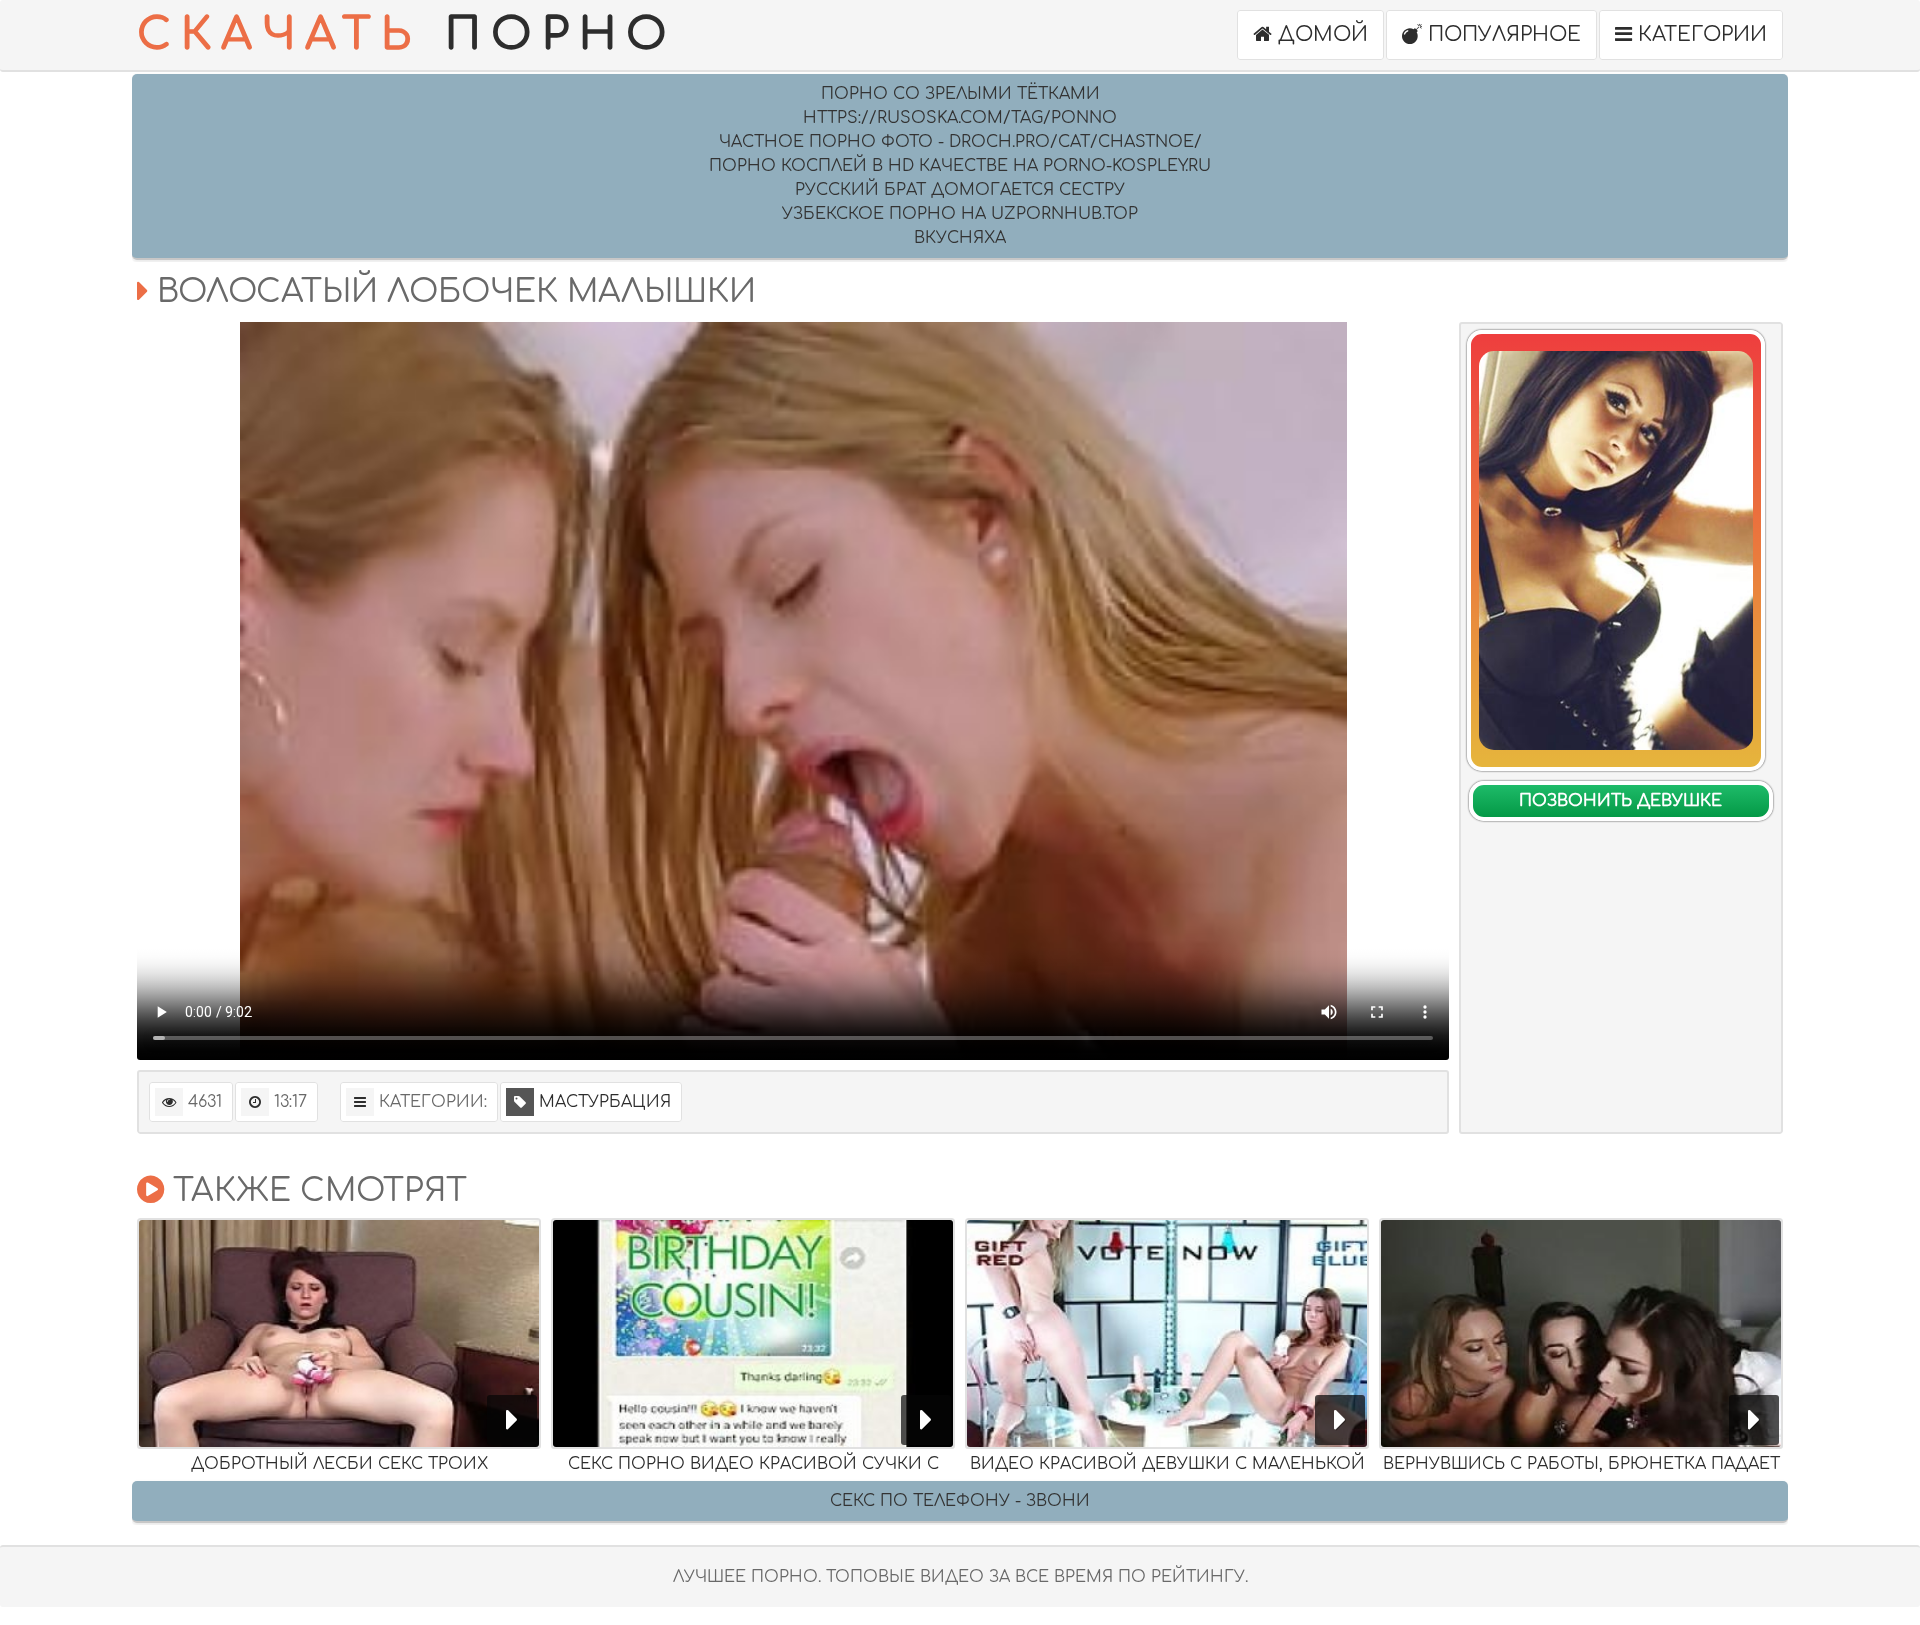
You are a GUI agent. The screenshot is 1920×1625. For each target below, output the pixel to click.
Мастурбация (605, 1102)
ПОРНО (407, 34)
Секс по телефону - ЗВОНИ (960, 1501)
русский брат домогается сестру (960, 190)
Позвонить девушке (1620, 801)
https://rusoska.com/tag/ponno (960, 118)
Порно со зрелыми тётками (960, 94)
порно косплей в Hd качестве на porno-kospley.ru (960, 166)
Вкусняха (960, 238)
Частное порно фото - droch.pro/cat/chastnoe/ (960, 142)
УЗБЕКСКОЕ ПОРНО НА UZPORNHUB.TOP (960, 214)
